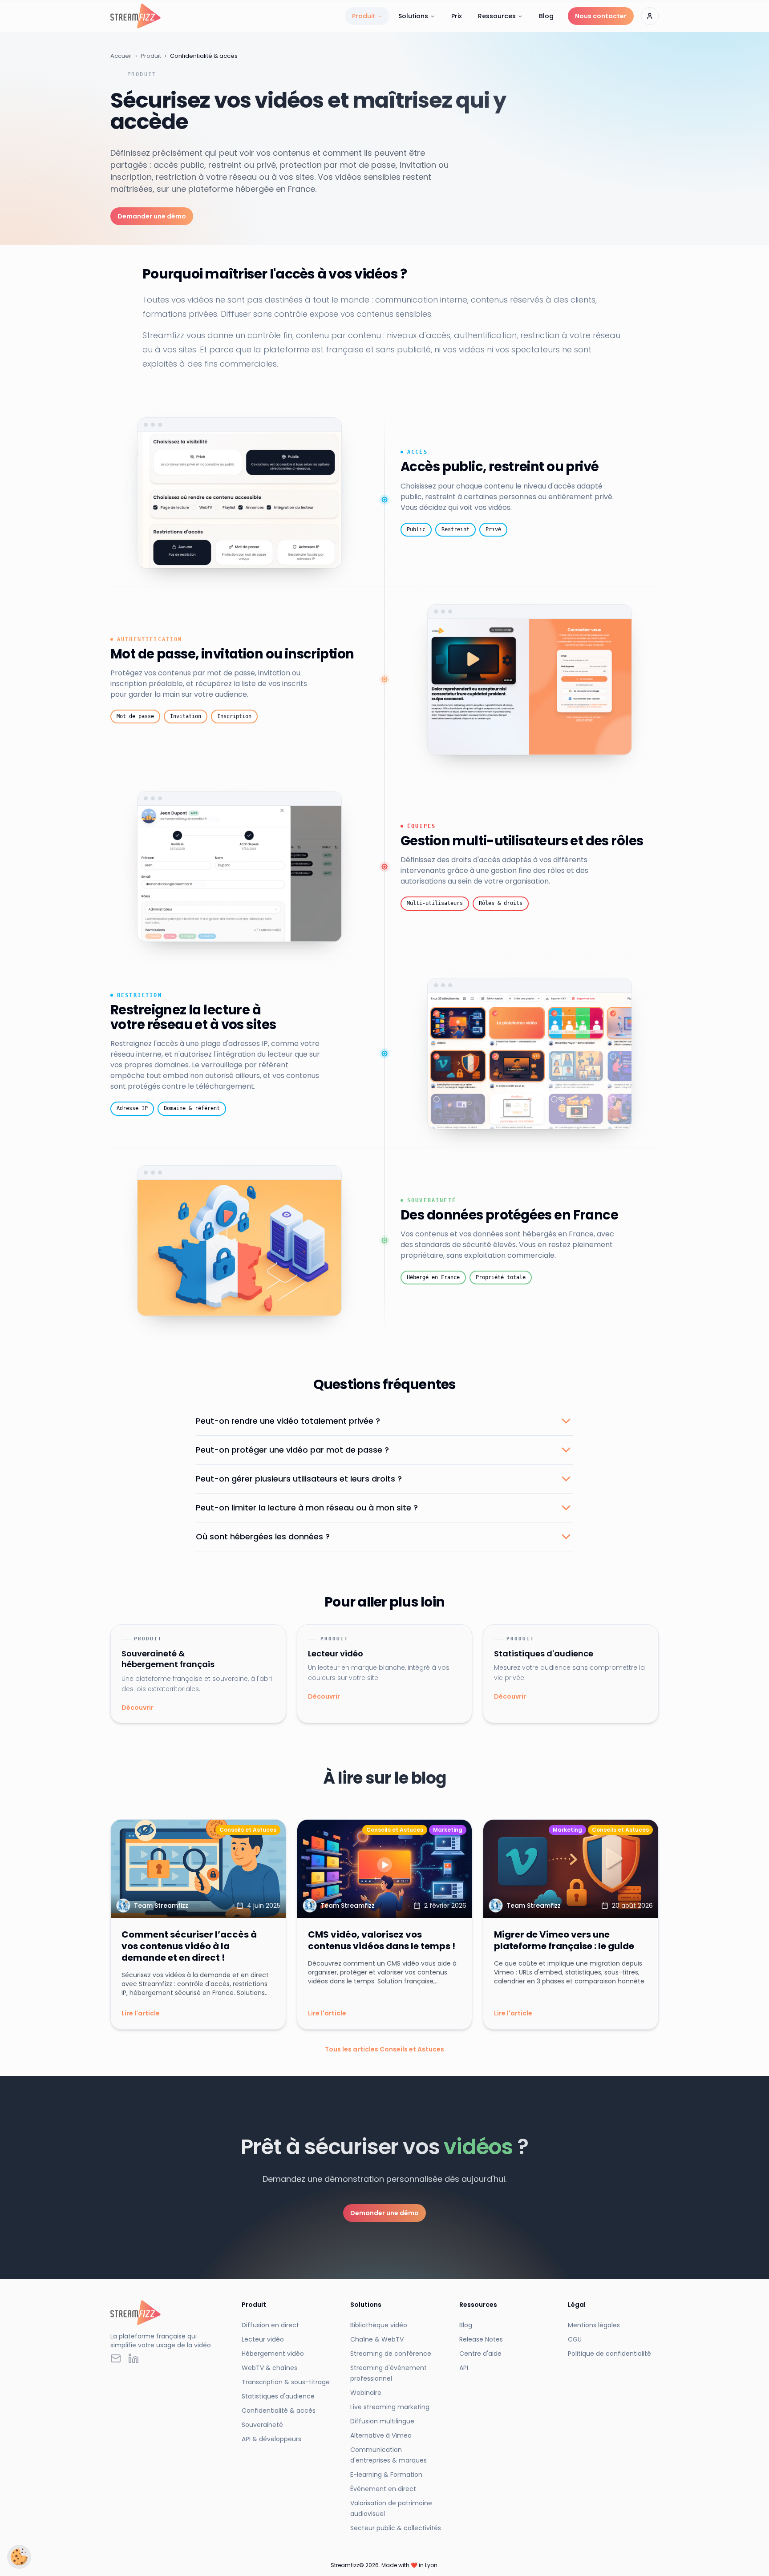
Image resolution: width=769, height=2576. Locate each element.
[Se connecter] (650, 16)
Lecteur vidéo (263, 2339)
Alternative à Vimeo (381, 2435)
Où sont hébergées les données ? (263, 1536)
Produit (364, 16)
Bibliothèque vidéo (379, 2325)
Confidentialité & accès (279, 2410)
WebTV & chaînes (269, 2368)
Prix (457, 16)
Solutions (413, 16)
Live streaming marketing (390, 2407)
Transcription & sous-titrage (286, 2382)
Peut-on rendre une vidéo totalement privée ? (288, 1421)
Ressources (497, 16)
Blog (546, 16)
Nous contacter (601, 16)
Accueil (121, 56)
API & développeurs (271, 2439)
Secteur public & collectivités (396, 2528)
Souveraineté (262, 2425)
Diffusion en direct (270, 2325)
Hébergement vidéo (273, 2354)
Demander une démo (152, 216)
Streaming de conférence (391, 2354)
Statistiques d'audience (278, 2396)
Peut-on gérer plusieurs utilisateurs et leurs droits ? (299, 1479)
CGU (575, 2339)
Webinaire (366, 2393)
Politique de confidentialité (609, 2354)
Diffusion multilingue (382, 2421)
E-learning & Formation (386, 2475)
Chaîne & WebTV (377, 2339)
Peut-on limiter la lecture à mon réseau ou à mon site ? (307, 1508)
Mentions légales (594, 2325)
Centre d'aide (480, 2354)
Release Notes (481, 2339)
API (464, 2368)
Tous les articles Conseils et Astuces (384, 2049)
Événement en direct (383, 2489)
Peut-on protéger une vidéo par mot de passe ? (292, 1450)
